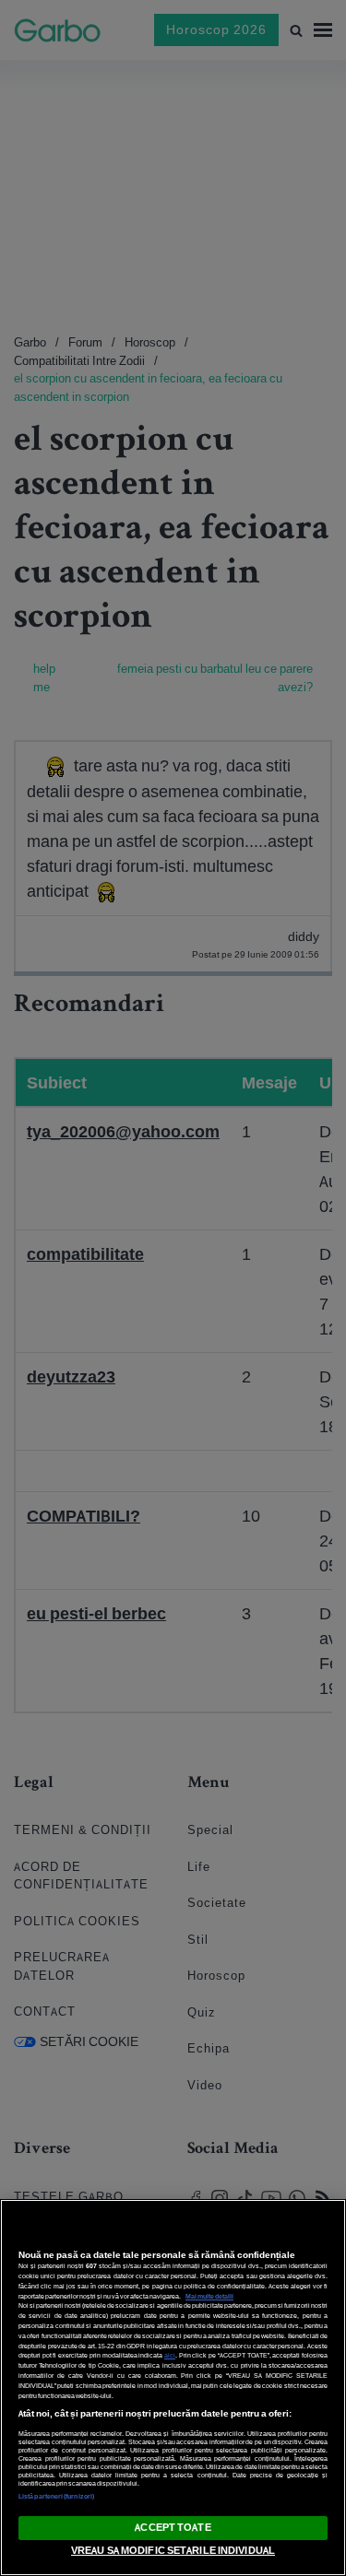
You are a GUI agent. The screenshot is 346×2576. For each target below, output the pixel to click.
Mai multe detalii (209, 2296)
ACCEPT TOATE (173, 2527)
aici (170, 2355)
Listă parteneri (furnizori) (56, 2496)
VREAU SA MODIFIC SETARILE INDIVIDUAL (173, 2550)
